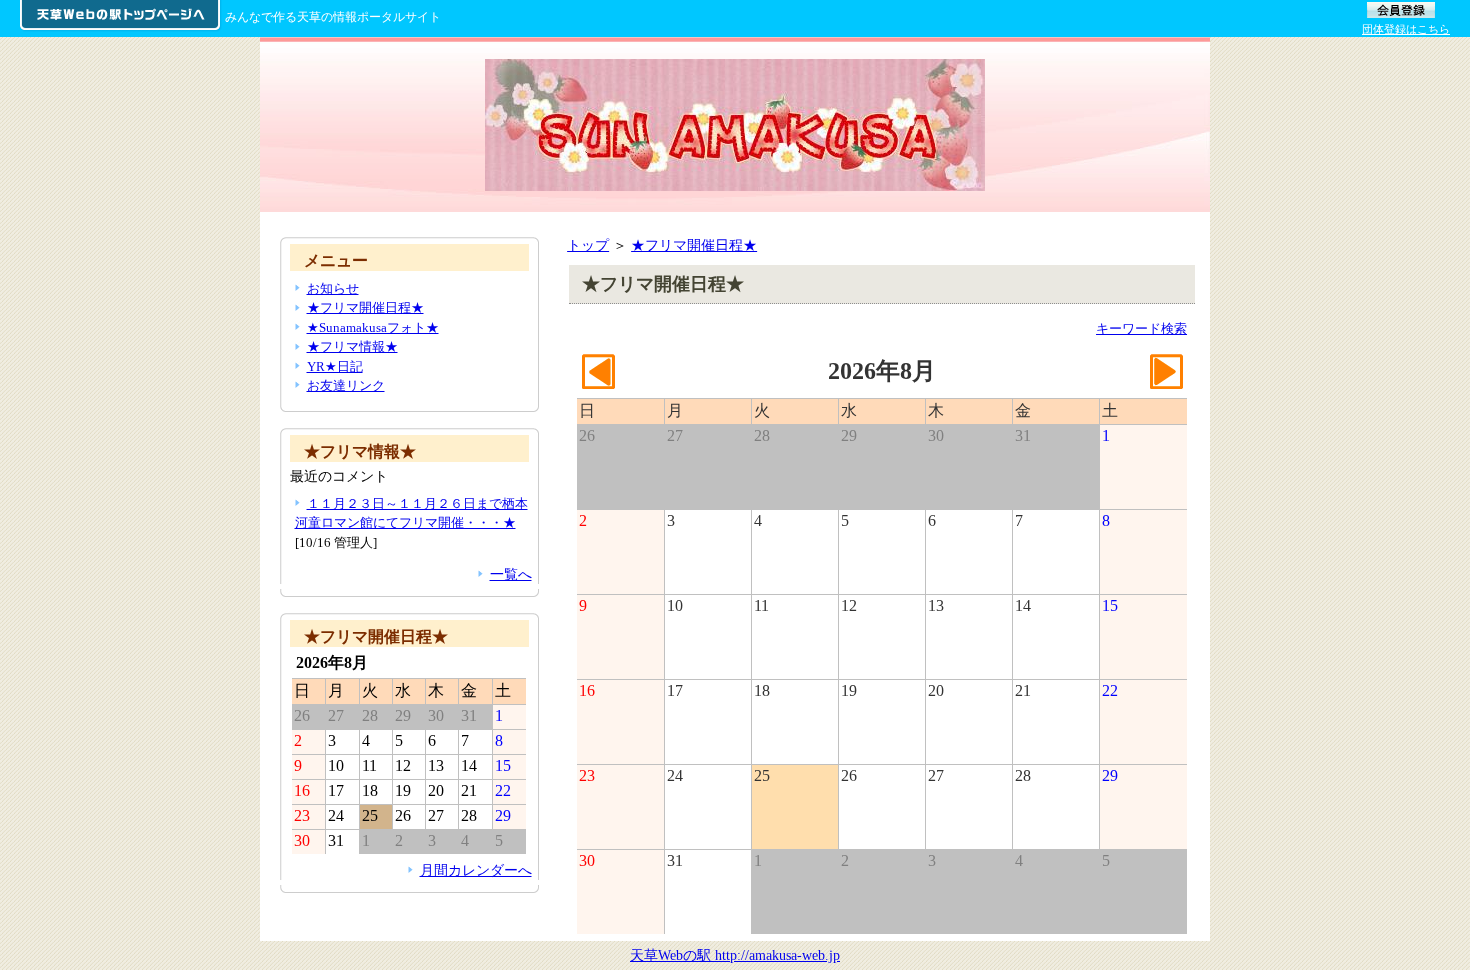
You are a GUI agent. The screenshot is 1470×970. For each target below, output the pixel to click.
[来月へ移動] (1166, 381)
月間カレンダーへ (476, 870)
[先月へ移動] (598, 381)
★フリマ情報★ (352, 346)
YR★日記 (335, 366)
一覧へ (511, 574)
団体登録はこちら (1406, 29)
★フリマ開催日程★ (694, 245)
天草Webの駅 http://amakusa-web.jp (735, 955)
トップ (588, 245)
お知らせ (333, 288)
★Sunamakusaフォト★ (373, 327)
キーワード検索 (1141, 328)
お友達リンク (346, 385)
